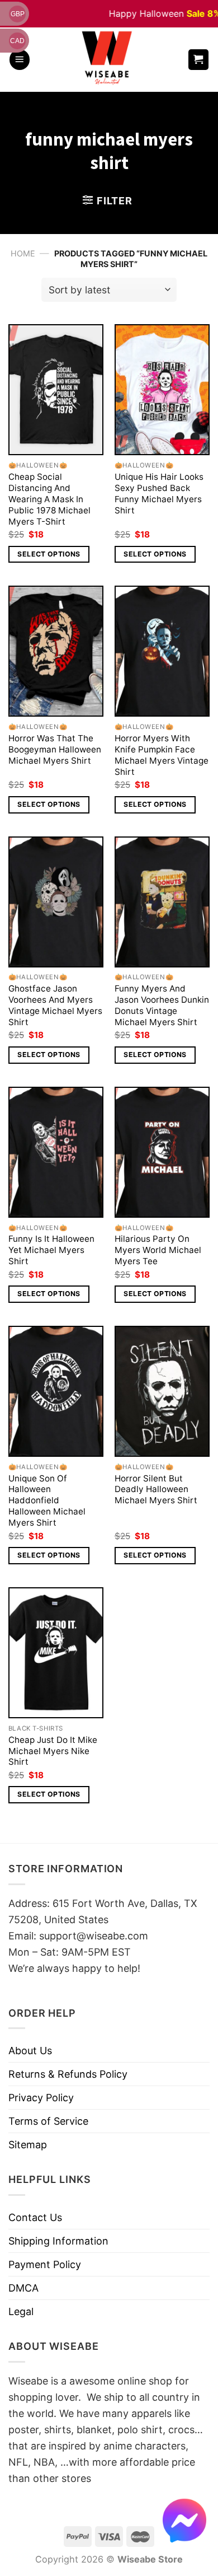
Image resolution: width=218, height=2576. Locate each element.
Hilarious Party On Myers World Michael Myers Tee (158, 1250)
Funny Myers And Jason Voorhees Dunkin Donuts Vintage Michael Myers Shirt (162, 1005)
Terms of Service (48, 2121)
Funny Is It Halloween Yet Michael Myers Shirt (51, 1250)
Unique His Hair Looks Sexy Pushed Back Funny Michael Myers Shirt (159, 494)
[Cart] (199, 60)
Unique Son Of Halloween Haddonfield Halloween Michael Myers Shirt (47, 1501)
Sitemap (28, 2145)
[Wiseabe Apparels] (108, 60)
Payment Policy (45, 2264)
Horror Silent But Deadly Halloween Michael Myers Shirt (156, 1490)
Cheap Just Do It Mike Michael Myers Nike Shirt (53, 1751)
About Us (30, 2051)
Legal (21, 2311)
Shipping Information (58, 2241)
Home (23, 253)
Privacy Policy (41, 2098)
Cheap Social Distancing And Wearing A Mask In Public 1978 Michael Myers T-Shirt (49, 499)
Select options (49, 554)
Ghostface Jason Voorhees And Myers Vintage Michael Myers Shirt (55, 1005)
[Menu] (20, 60)
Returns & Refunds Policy (68, 2074)
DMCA (23, 2288)
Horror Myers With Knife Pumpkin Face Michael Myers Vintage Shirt (162, 755)
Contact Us (35, 2217)
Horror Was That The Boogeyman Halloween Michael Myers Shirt (55, 749)
